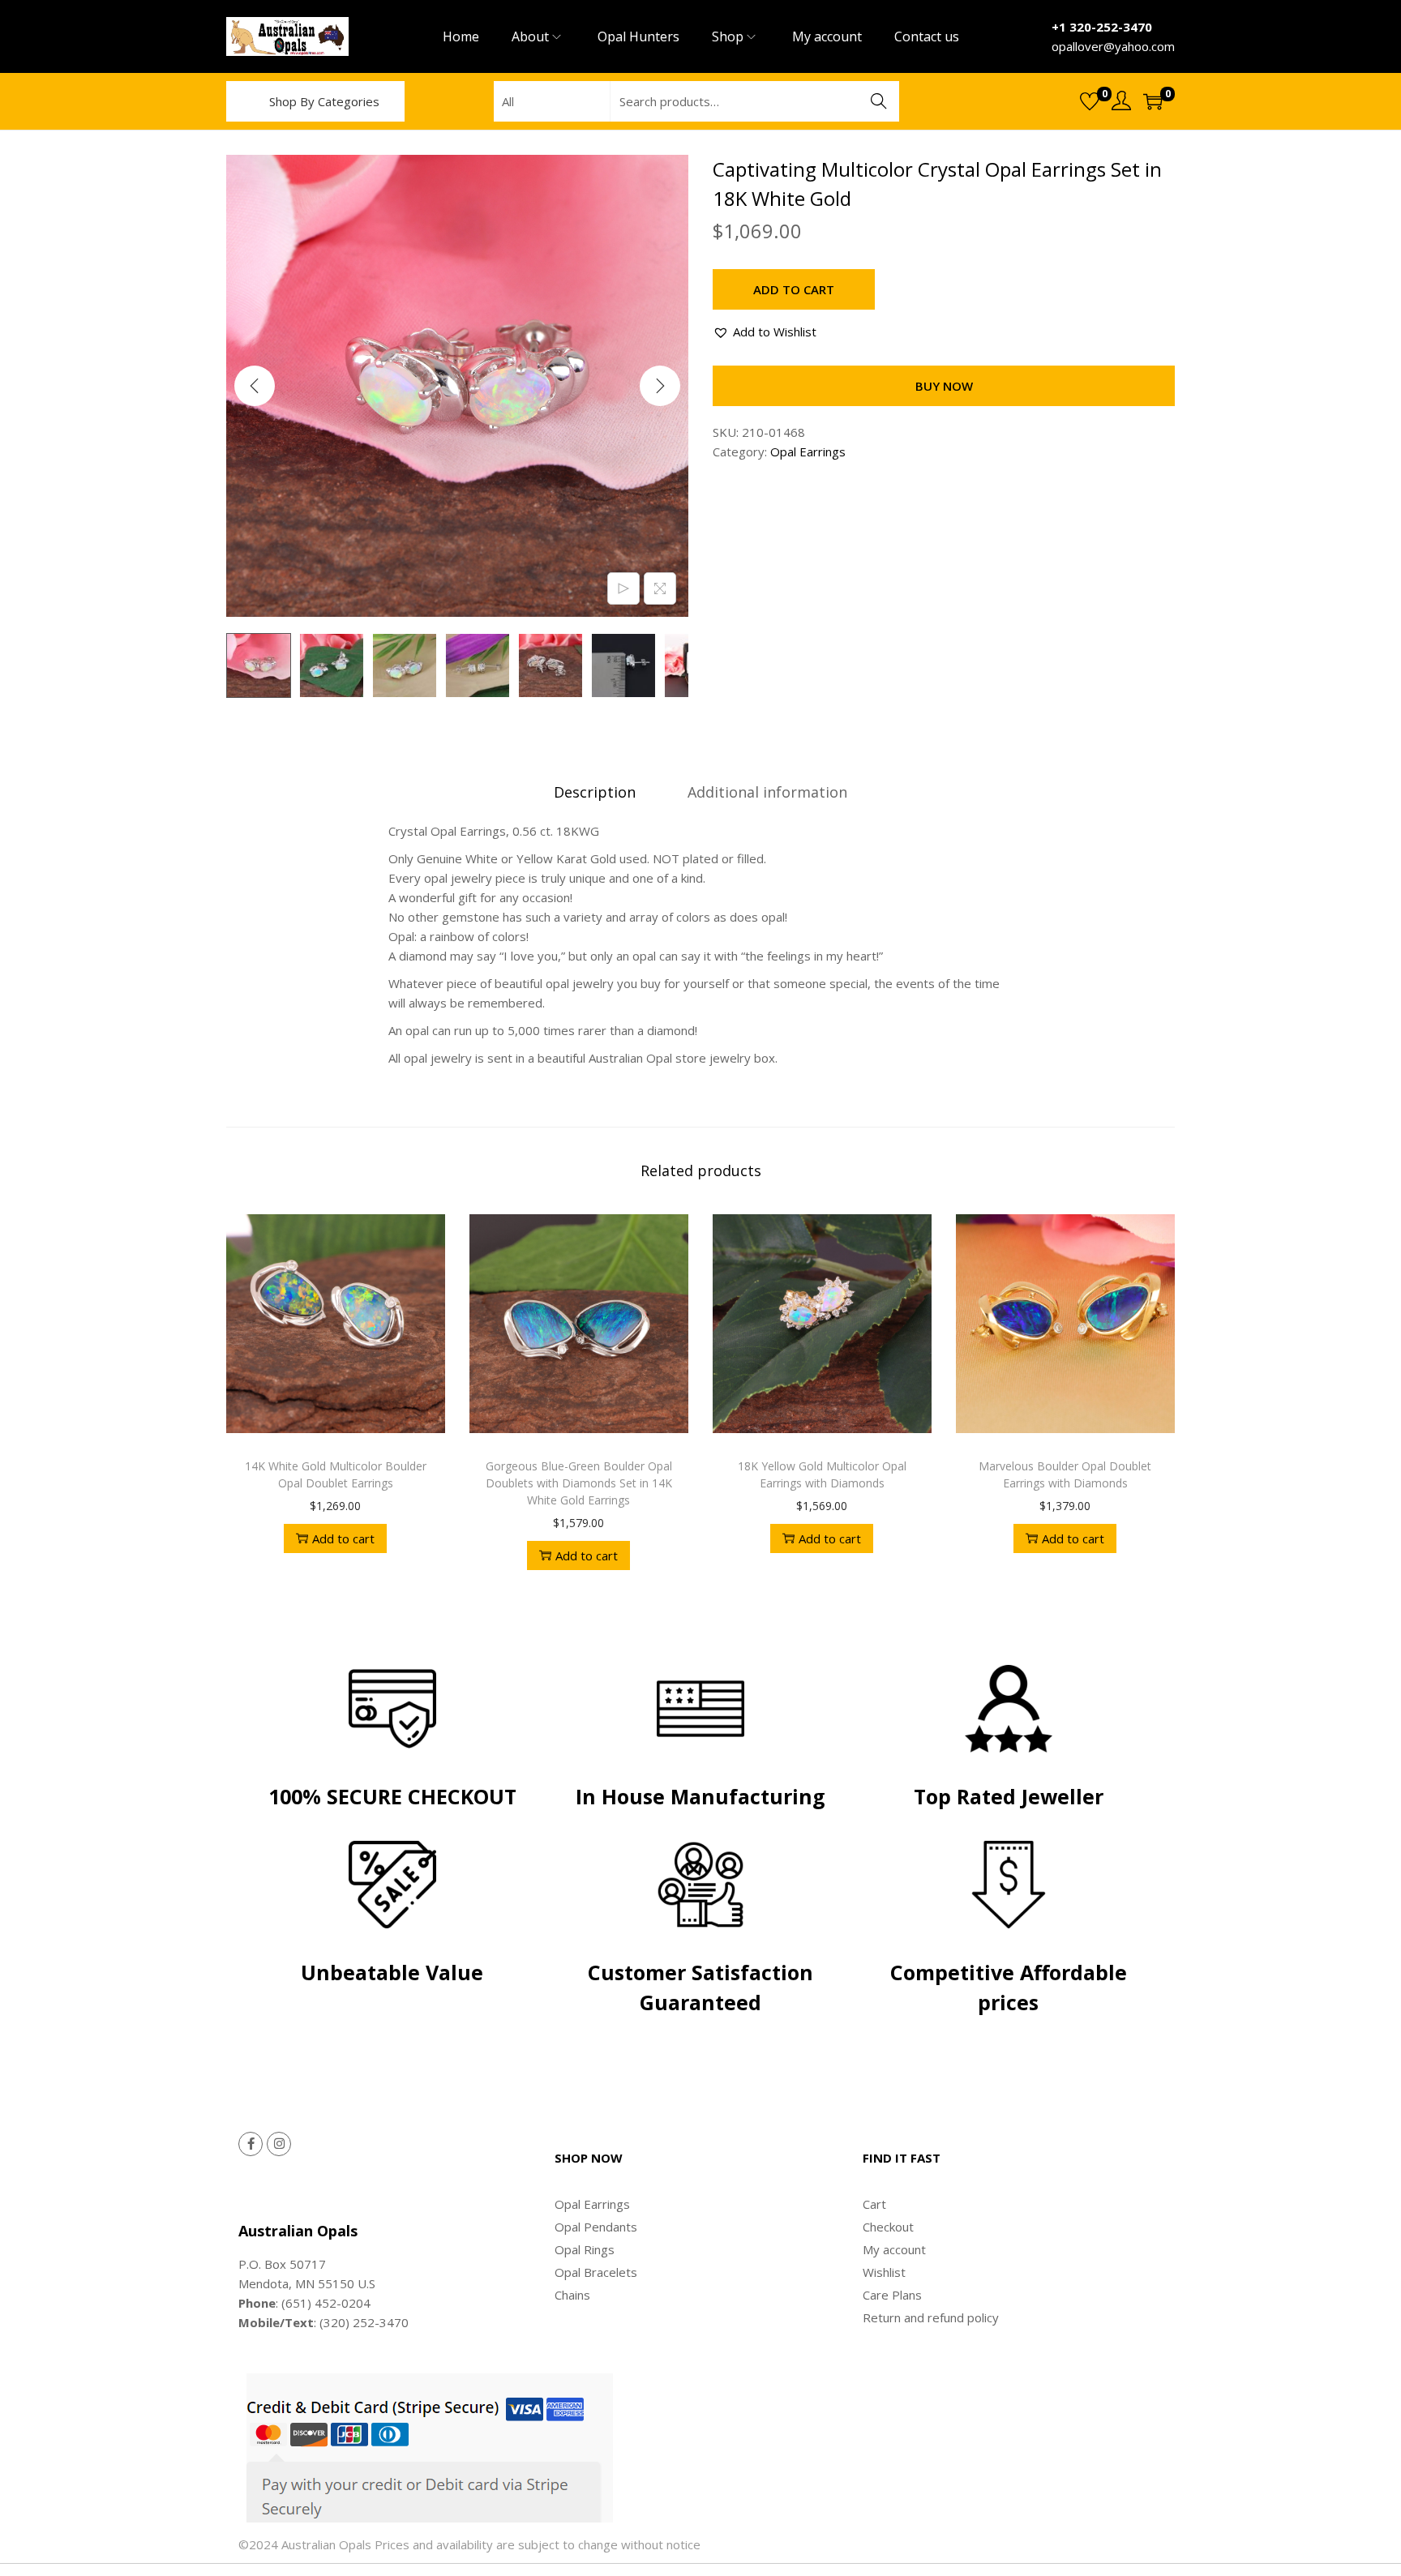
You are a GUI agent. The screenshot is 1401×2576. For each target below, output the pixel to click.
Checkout (888, 2227)
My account (894, 2249)
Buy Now (944, 386)
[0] (1090, 101)
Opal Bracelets (596, 2272)
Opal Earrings (808, 451)
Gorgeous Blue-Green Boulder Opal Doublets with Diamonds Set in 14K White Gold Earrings (579, 1483)
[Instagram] (279, 2144)
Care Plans (892, 2295)
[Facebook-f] (251, 2144)
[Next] (660, 386)
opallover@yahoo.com (1113, 46)
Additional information (767, 792)
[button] (765, 332)
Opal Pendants (596, 2227)
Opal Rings (585, 2249)
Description (595, 792)
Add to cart (794, 289)
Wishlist (884, 2272)
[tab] (595, 792)
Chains (572, 2295)
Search (879, 101)
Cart (874, 2204)
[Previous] (255, 386)
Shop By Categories (324, 101)
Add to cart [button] (343, 1538)
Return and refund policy (931, 2317)
